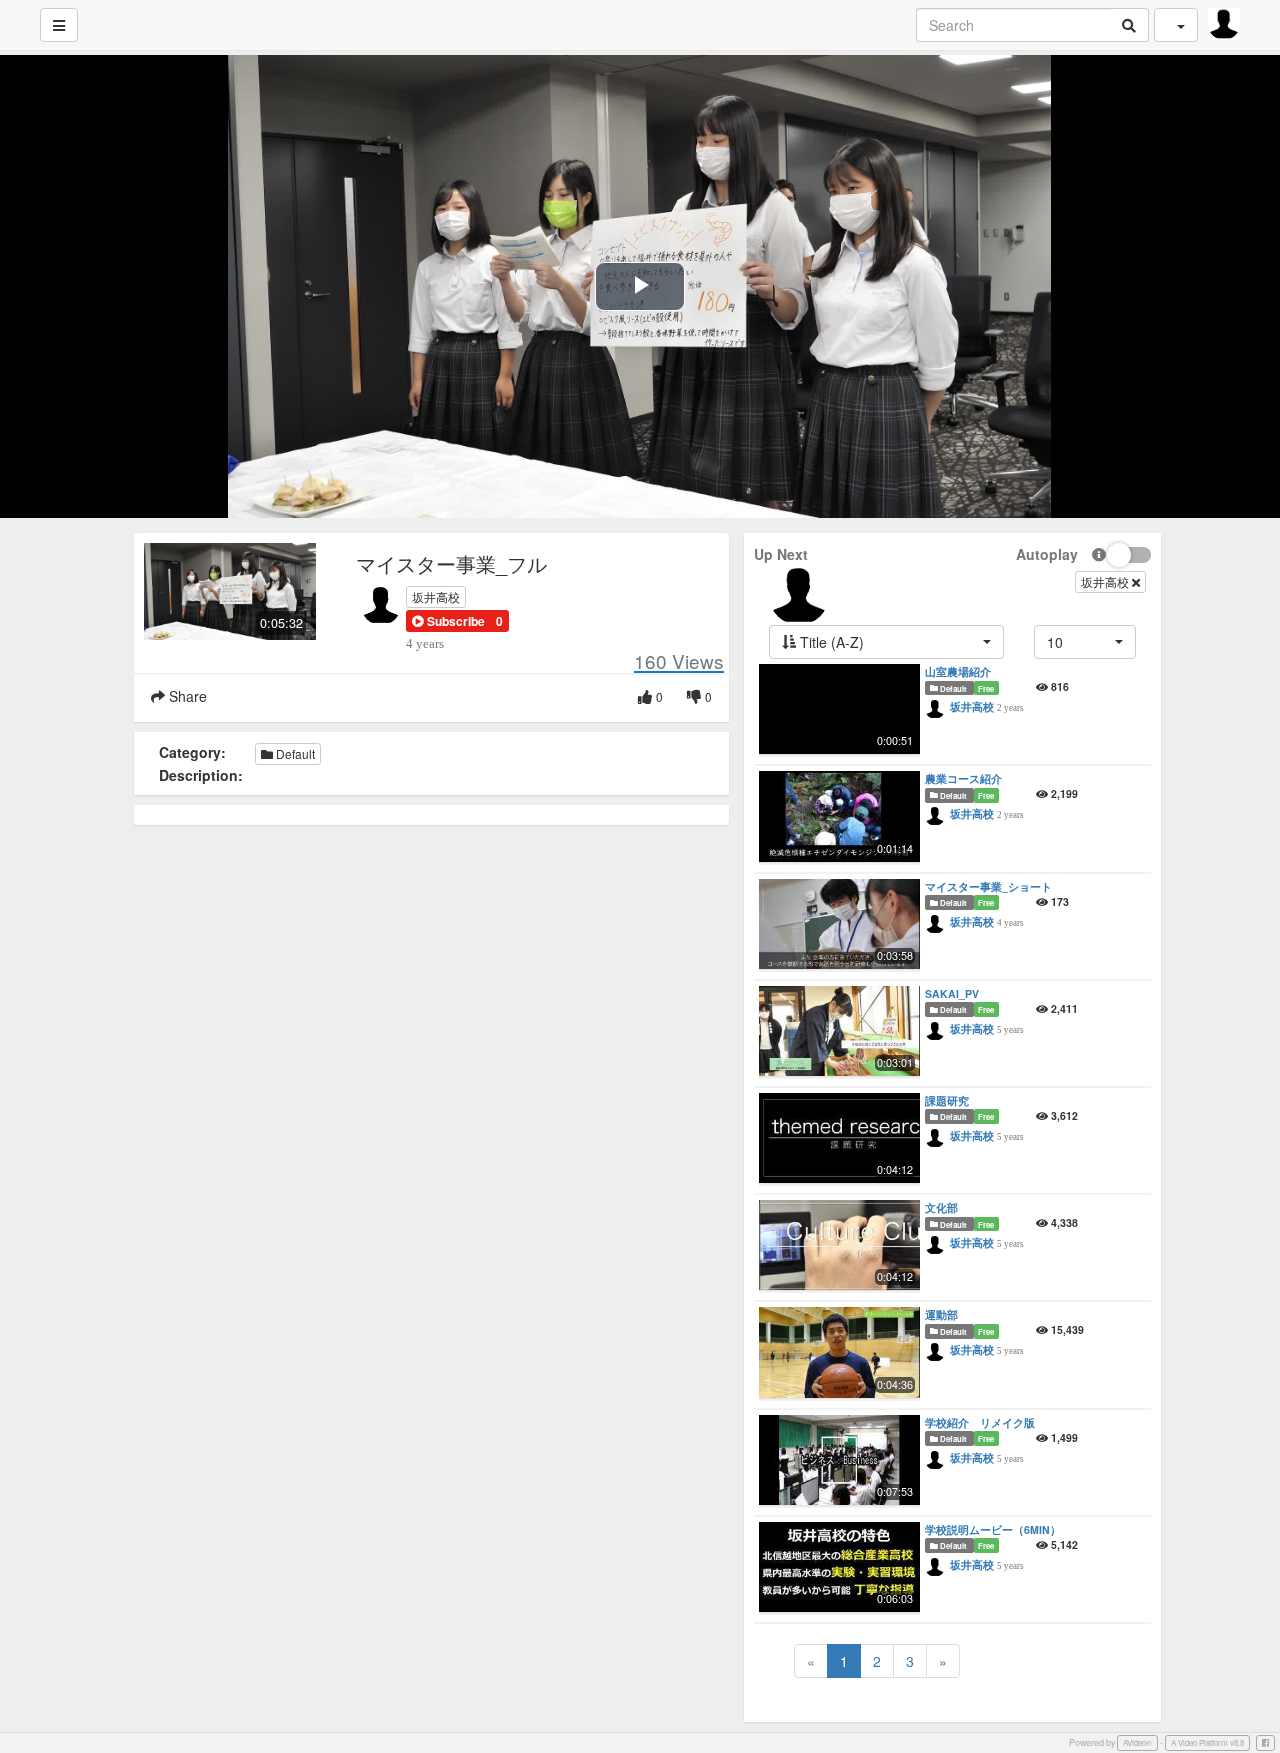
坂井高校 (436, 596)
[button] (448, 621)
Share (186, 696)
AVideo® (1137, 1742)
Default (294, 753)
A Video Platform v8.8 (1207, 1742)
